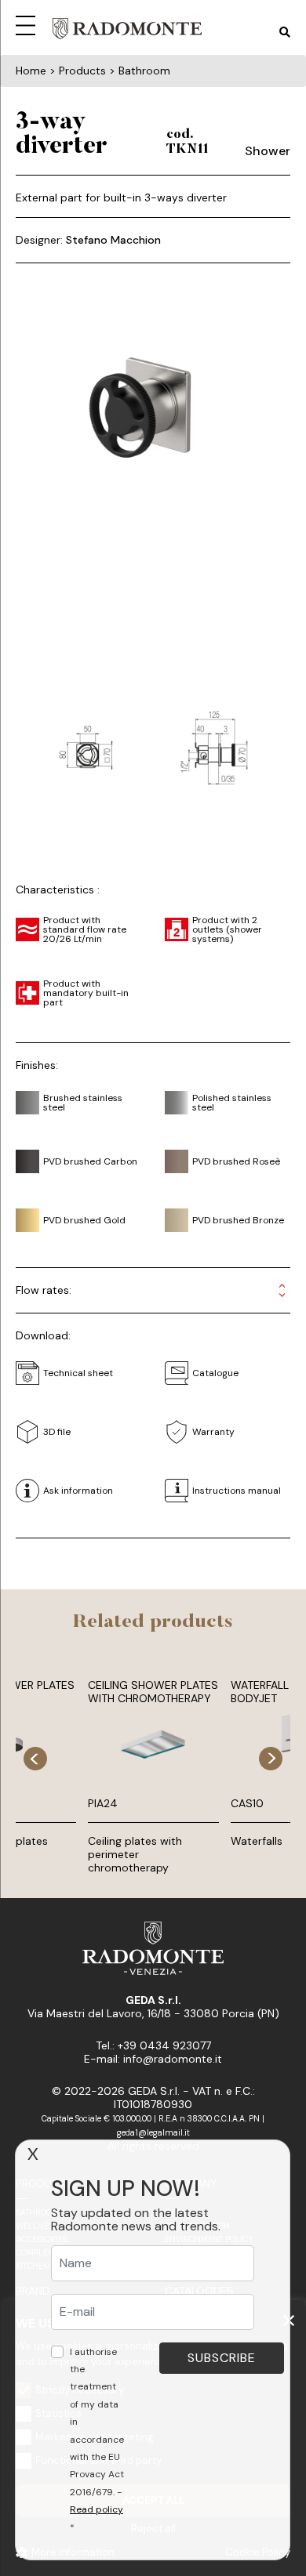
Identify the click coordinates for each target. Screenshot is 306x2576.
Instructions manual (237, 1491)
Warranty (213, 1432)
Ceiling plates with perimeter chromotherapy (135, 1854)
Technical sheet (78, 1373)
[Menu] (28, 24)
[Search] (285, 33)
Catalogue (215, 1373)
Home (31, 71)
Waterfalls (257, 1841)
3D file (57, 1432)
